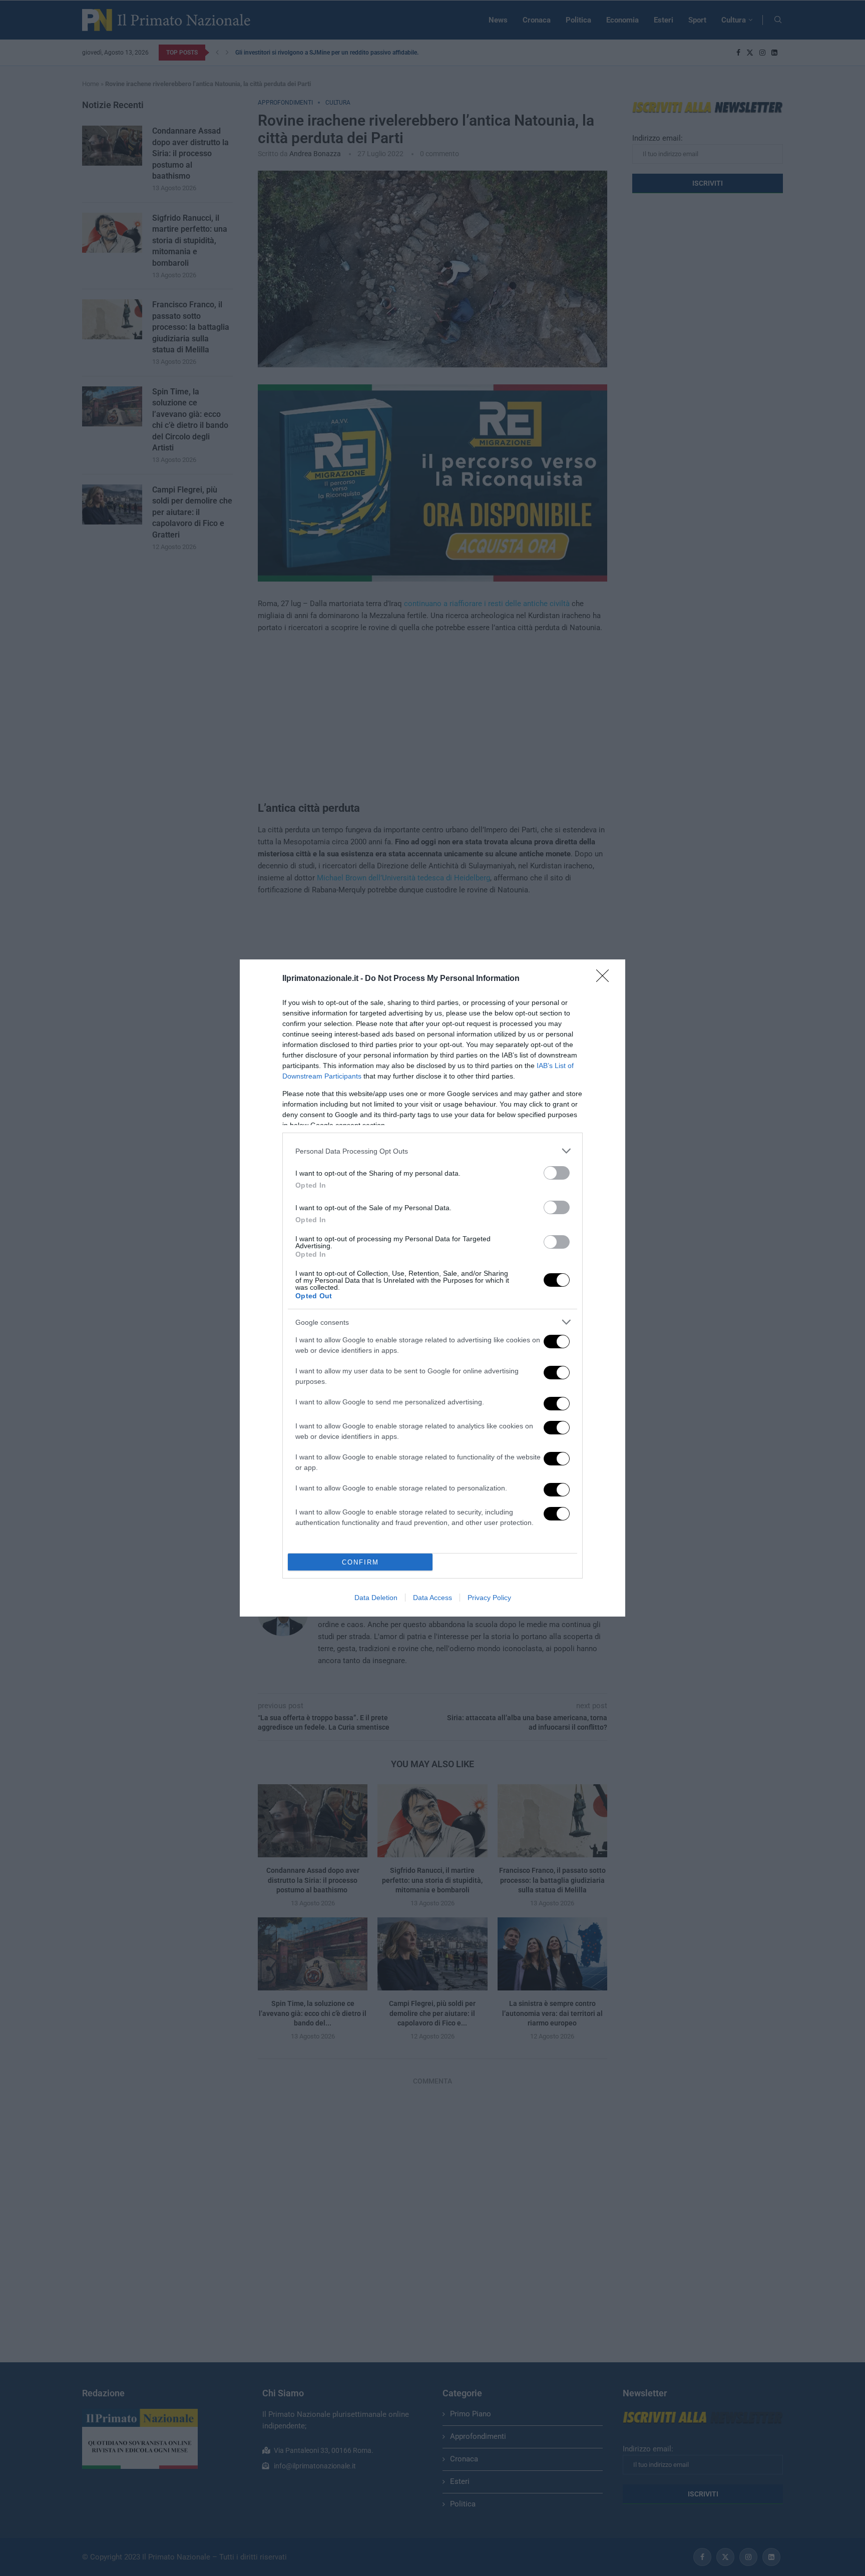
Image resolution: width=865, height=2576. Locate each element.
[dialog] (432, 1288)
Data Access (432, 1598)
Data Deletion (376, 1598)
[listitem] (432, 1151)
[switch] (557, 1173)
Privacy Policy (489, 1598)
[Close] (606, 979)
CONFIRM (360, 1562)
